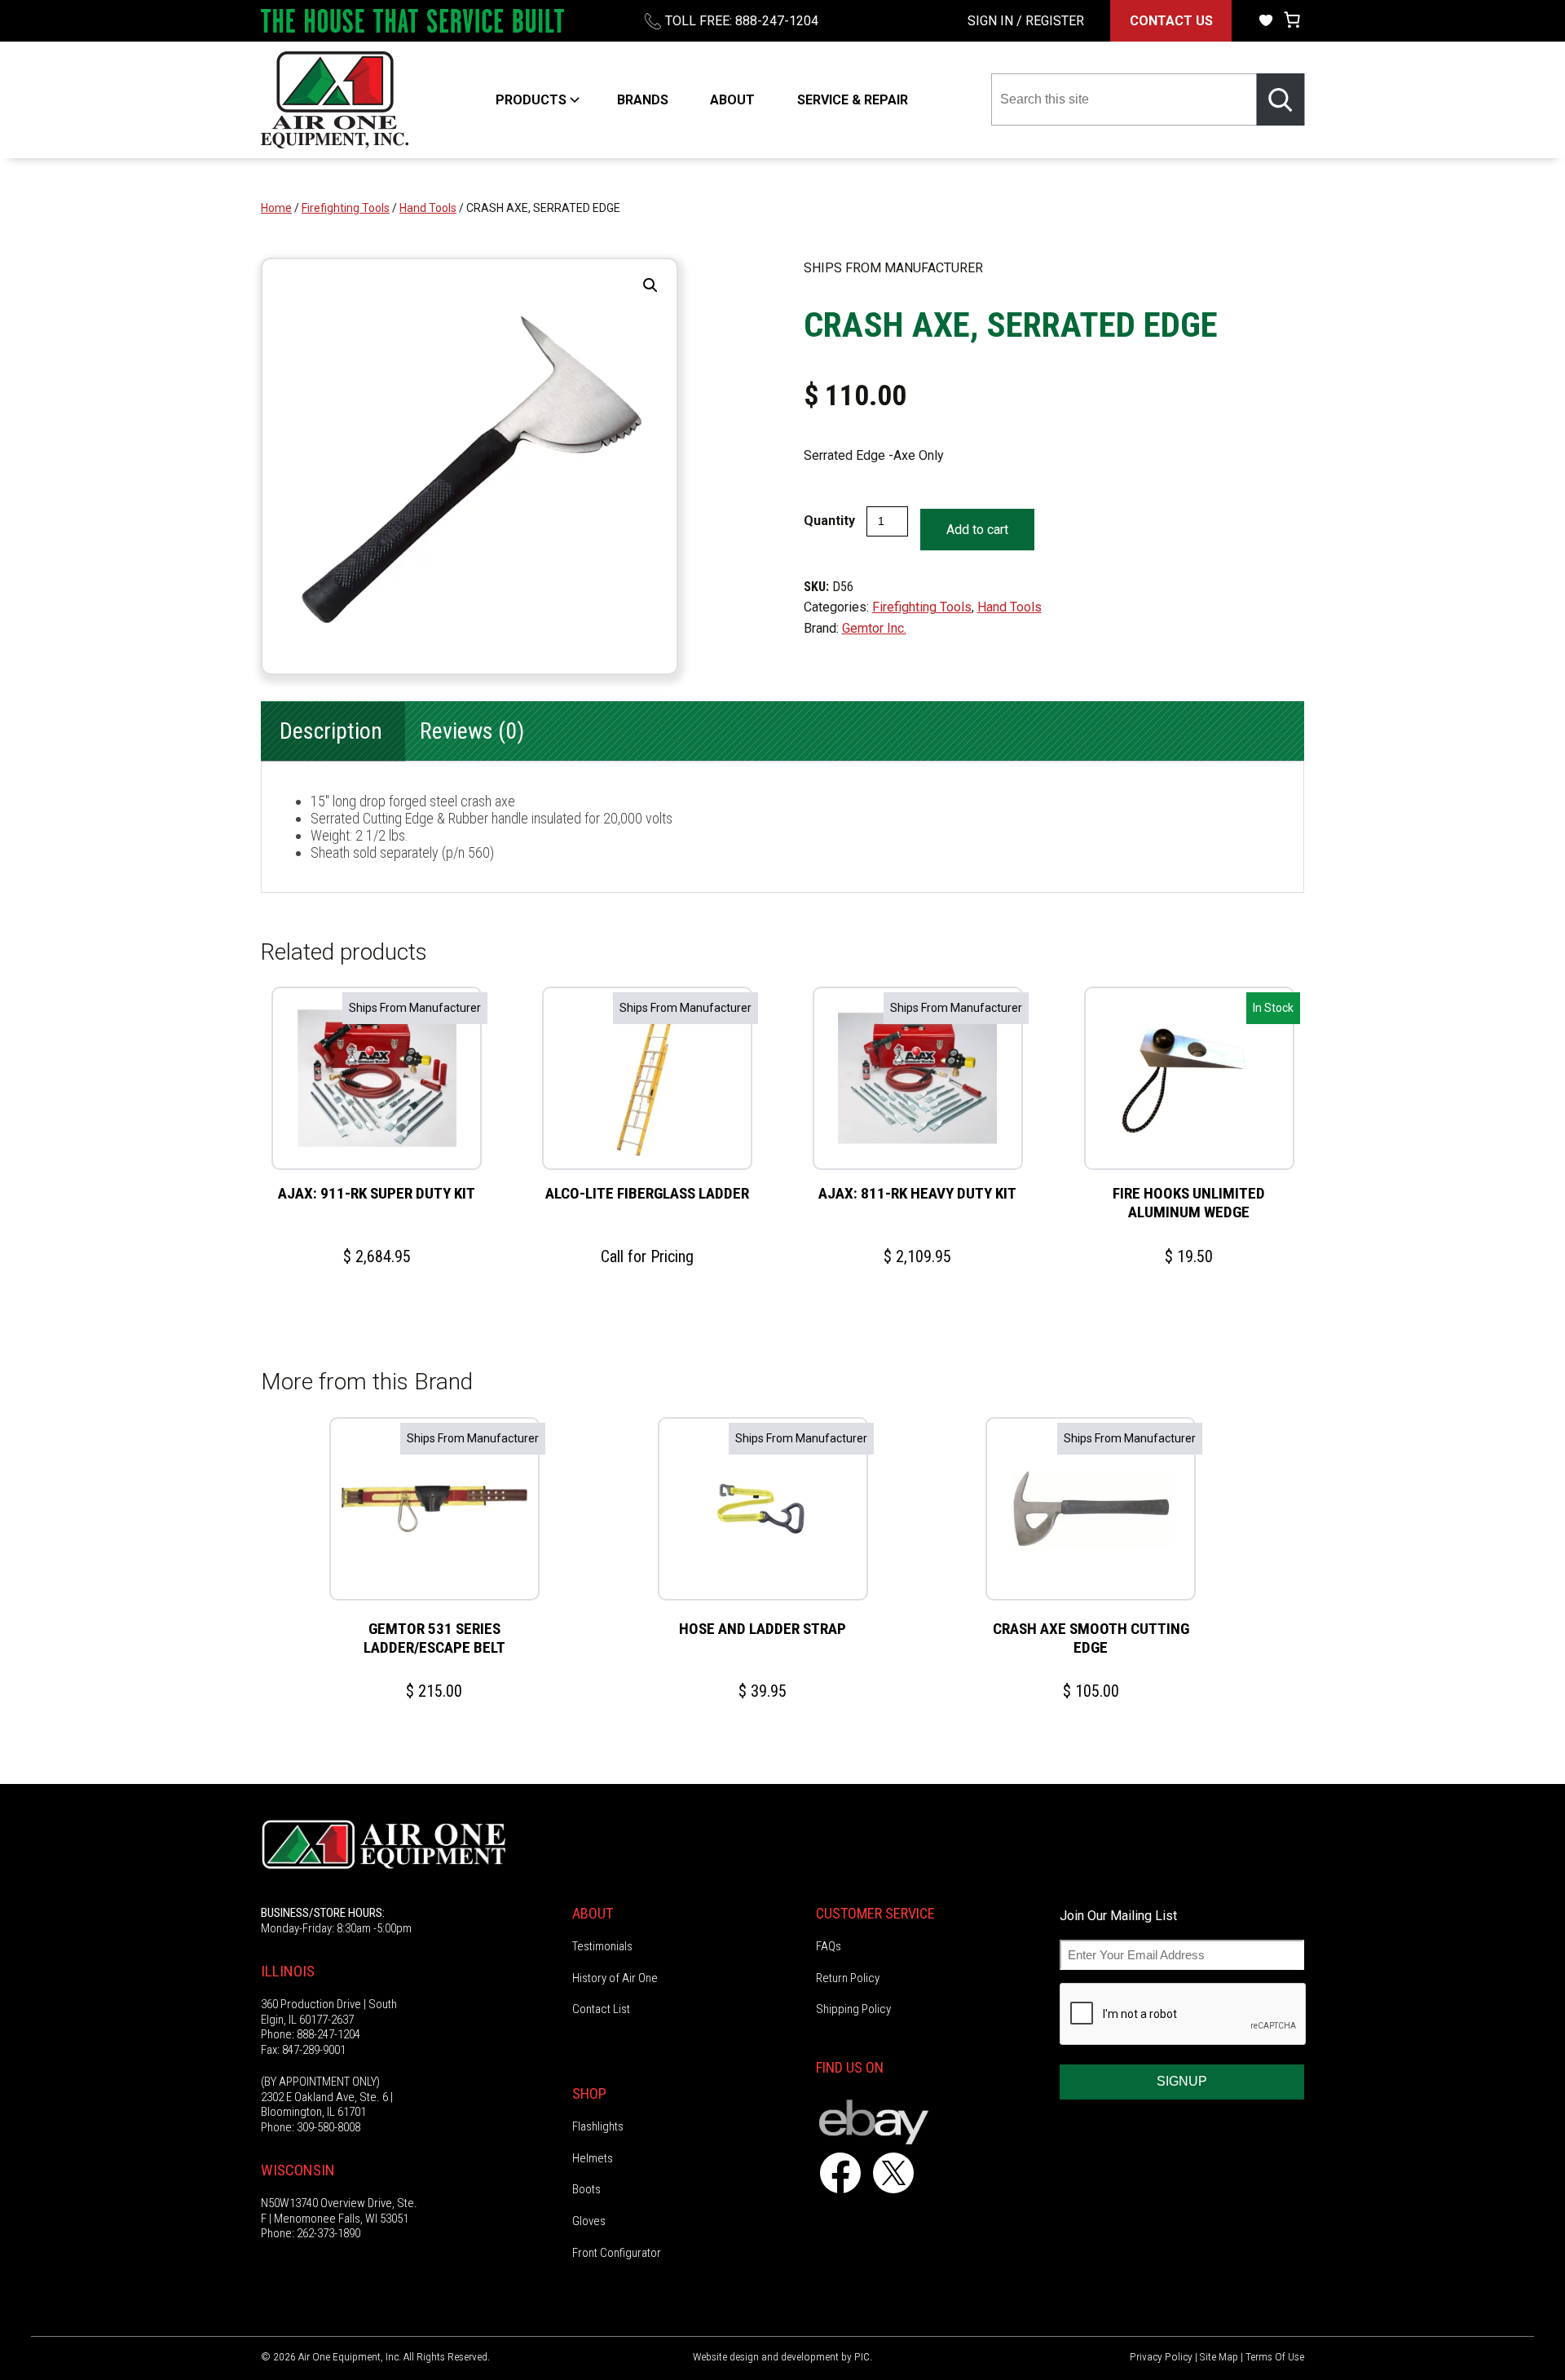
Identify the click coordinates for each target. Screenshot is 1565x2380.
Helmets (593, 2158)
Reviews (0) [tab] (472, 731)
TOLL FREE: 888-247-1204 (742, 21)
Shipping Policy (853, 2009)
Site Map (1219, 2356)
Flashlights (598, 2126)
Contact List (601, 2009)
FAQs (829, 1946)
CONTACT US (1171, 21)
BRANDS (643, 100)
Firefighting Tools (346, 208)
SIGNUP (1182, 2081)
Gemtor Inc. (874, 628)
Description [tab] (331, 731)
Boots (586, 2189)
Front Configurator (617, 2253)
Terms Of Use (1275, 2356)
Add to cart (977, 530)
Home (276, 208)
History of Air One (615, 1978)
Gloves (589, 2221)
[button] (650, 285)
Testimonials (602, 1946)
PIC (862, 2356)
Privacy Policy (1161, 2356)
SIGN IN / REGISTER (1026, 21)
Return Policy (848, 1978)
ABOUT (732, 100)
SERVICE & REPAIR (853, 100)
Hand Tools (428, 208)
